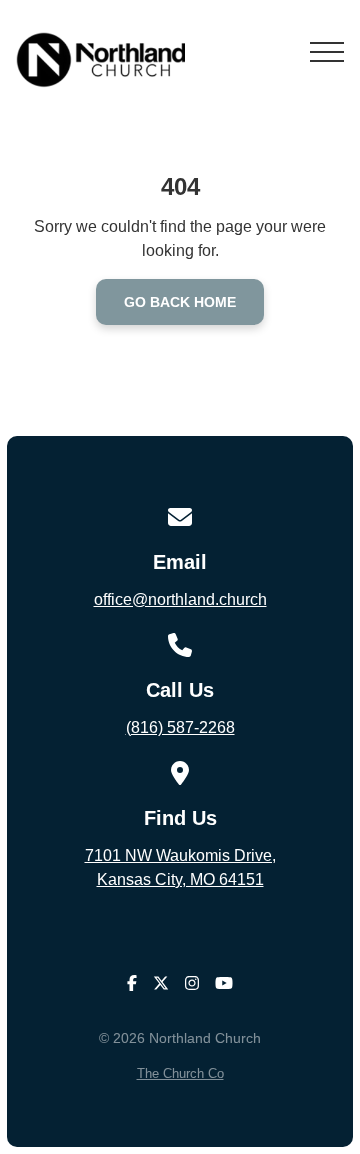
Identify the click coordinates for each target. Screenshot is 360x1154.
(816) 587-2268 (180, 727)
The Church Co (180, 1073)
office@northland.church (180, 599)
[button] (327, 52)
